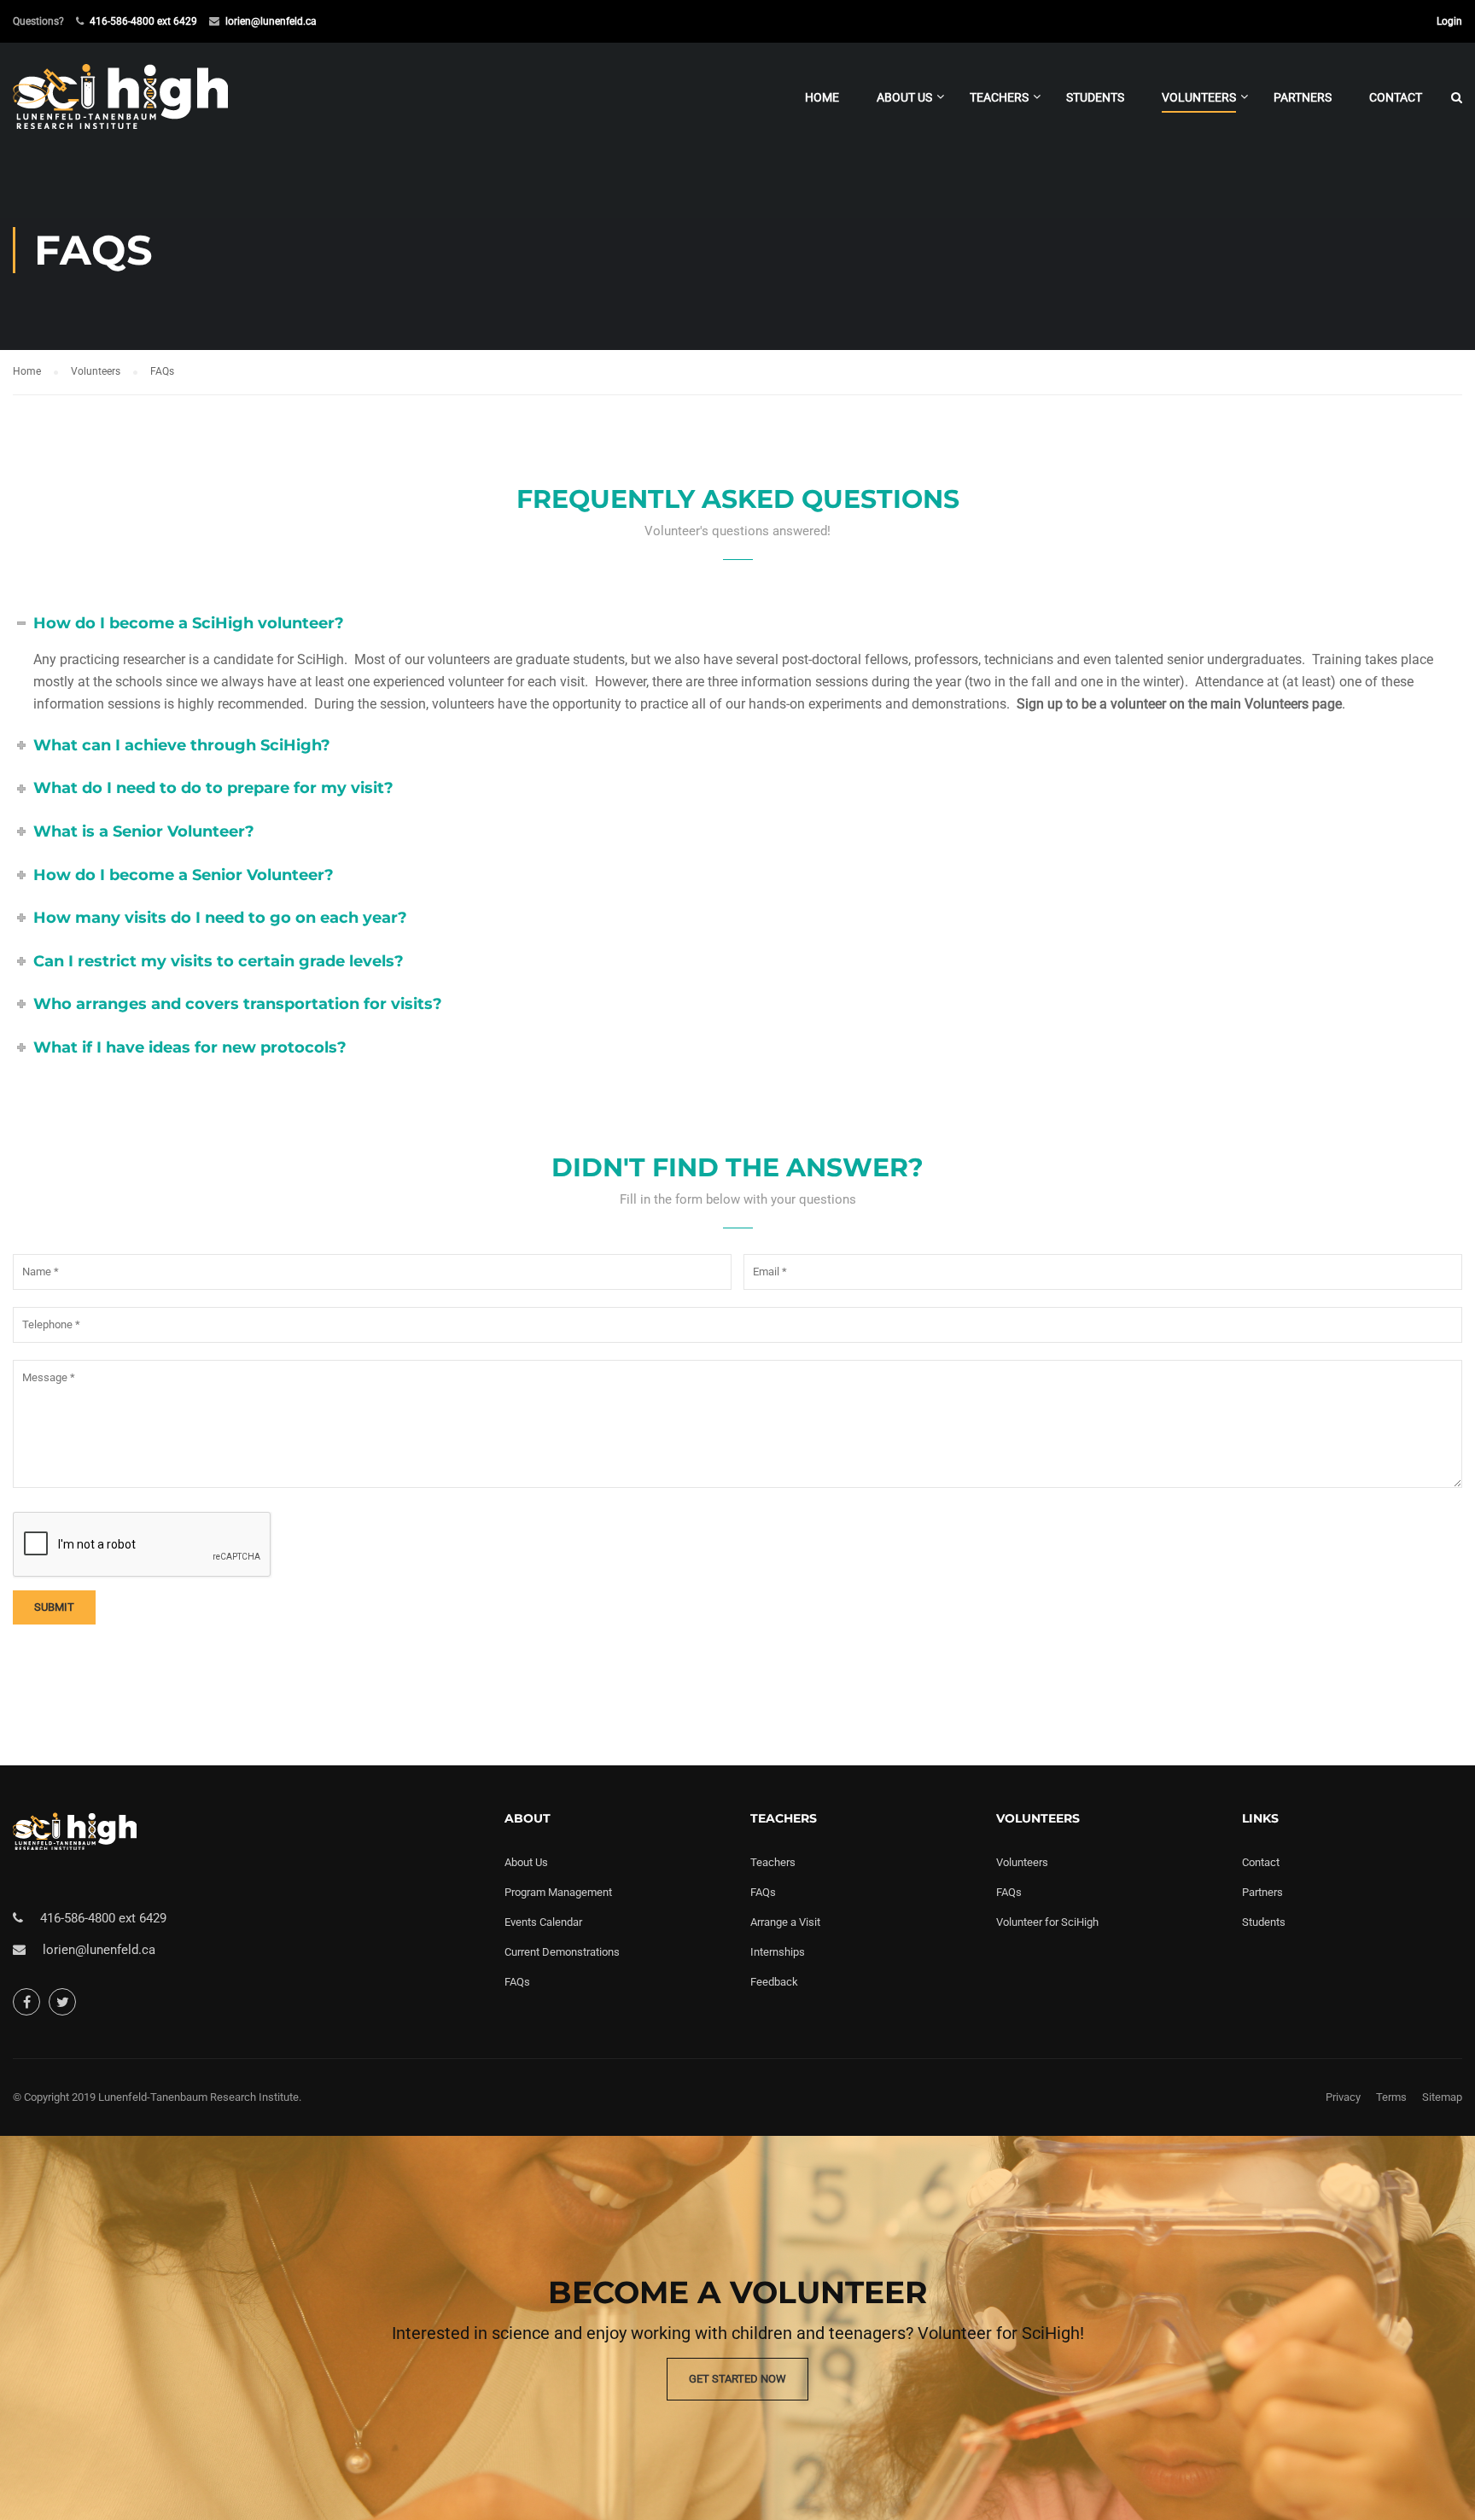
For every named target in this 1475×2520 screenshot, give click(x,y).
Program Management (558, 1892)
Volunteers (1199, 97)
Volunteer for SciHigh (1047, 1922)
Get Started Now (737, 2379)
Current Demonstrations (562, 1952)
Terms (1391, 2097)
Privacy (1343, 2097)
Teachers (999, 97)
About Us (904, 97)
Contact (1396, 97)
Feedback (774, 1982)
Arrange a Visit (785, 1922)
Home (822, 97)
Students (1095, 97)
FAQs (517, 1982)
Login (1449, 21)
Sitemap (1442, 2097)
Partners (1303, 97)
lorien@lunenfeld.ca (271, 21)
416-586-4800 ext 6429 (143, 21)
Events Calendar (543, 1922)
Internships (778, 1952)
